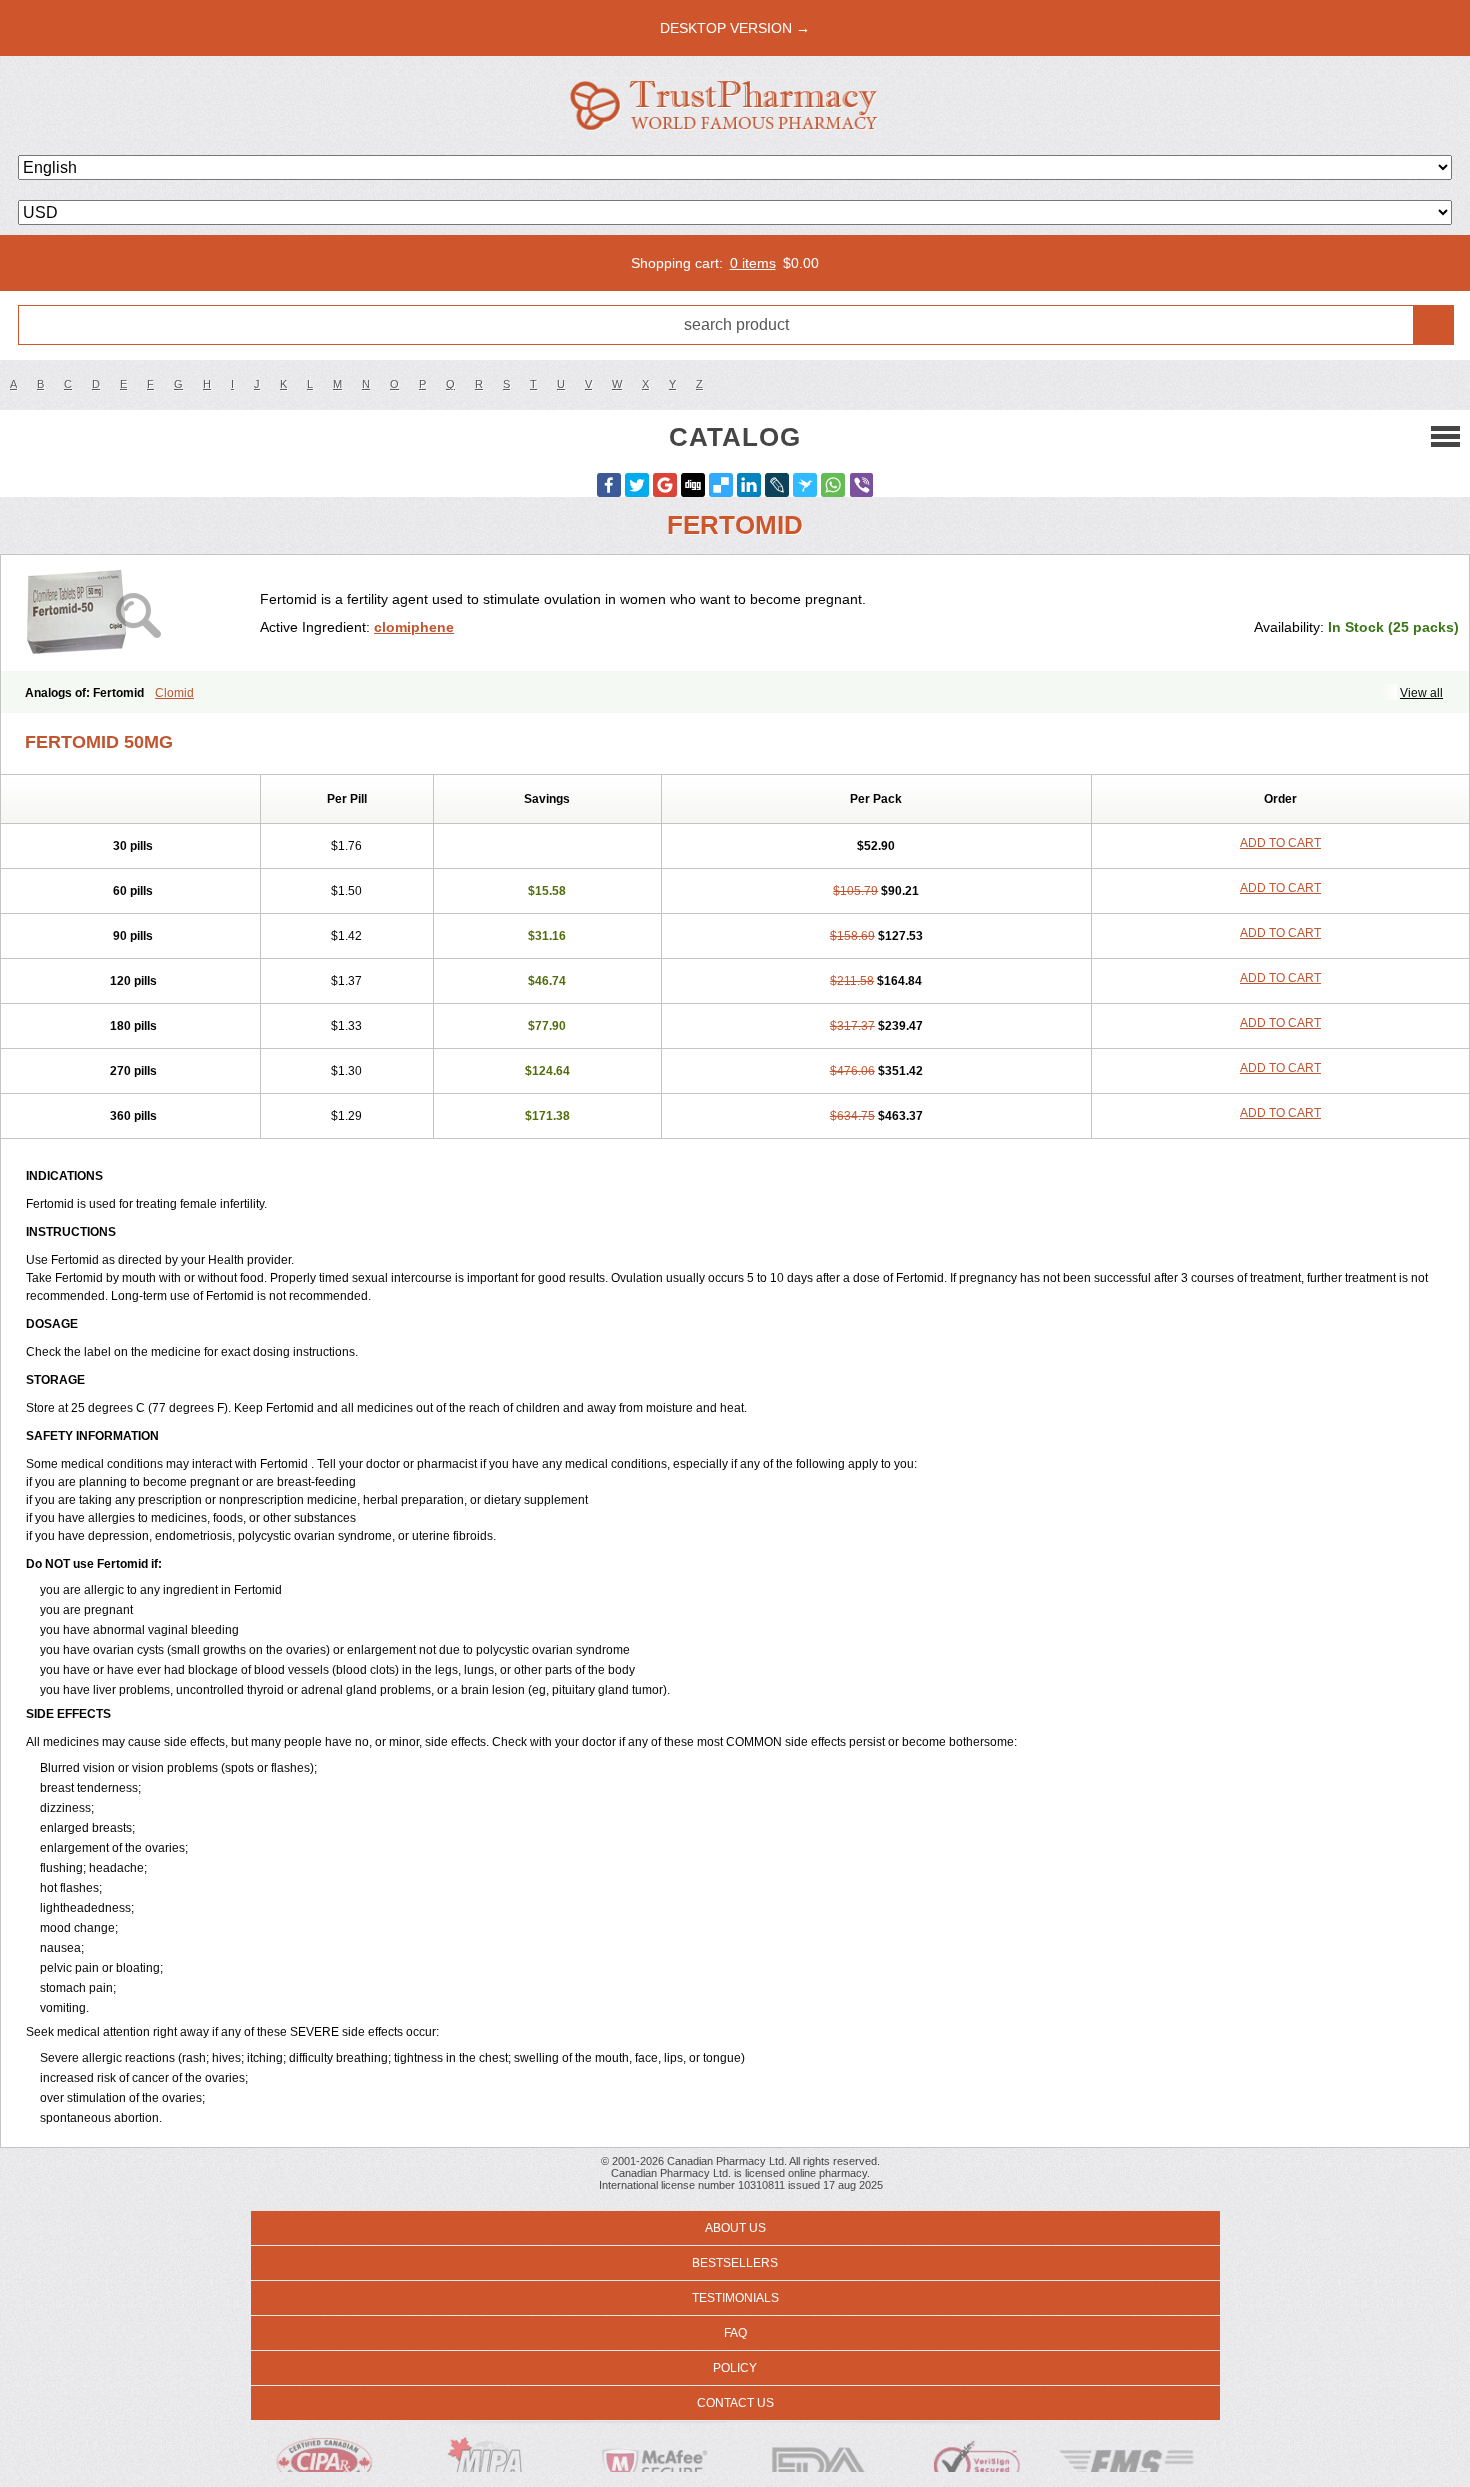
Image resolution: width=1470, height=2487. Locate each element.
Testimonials (735, 2298)
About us (735, 2228)
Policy (735, 2368)
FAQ (735, 2333)
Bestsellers (735, 2263)
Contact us (735, 2403)
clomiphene (414, 627)
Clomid (174, 693)
